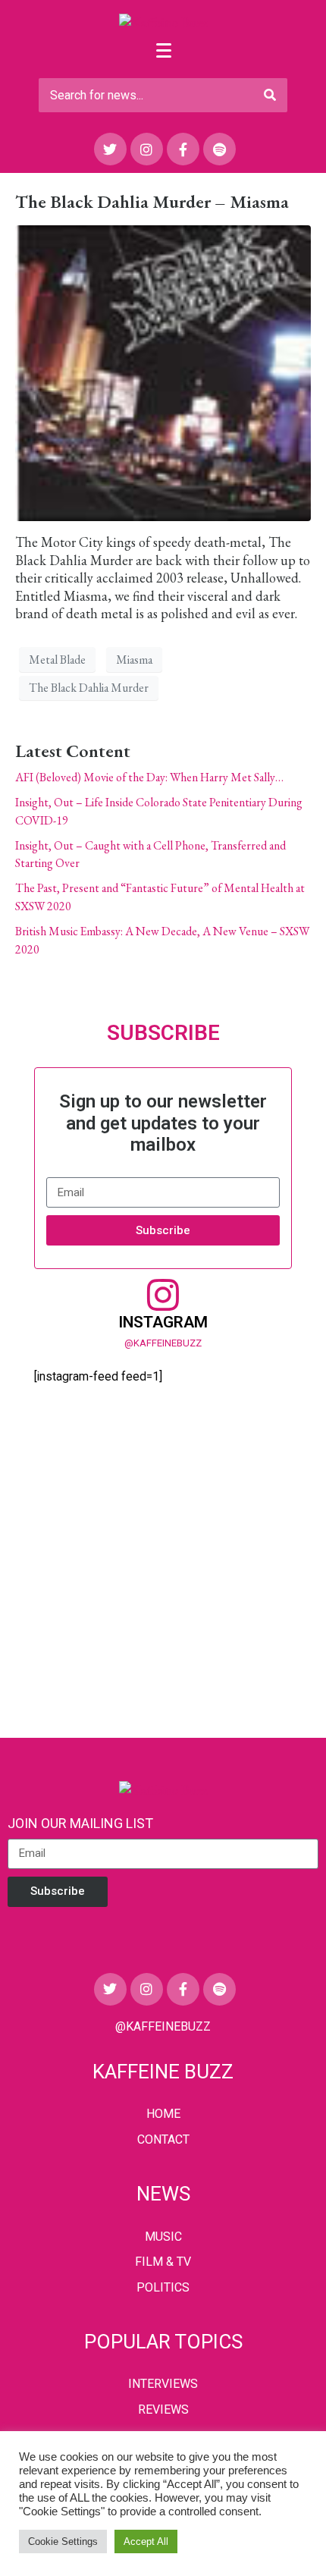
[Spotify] (219, 149)
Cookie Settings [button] (63, 2541)
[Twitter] (110, 149)
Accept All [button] (146, 2541)
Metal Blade (57, 660)
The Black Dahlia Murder (89, 688)
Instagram (163, 1322)
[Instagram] (147, 149)
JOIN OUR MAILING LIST (80, 1823)
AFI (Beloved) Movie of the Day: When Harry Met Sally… (149, 777)
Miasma (134, 660)
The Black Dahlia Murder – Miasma (152, 201)
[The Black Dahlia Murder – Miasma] (163, 371)
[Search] (270, 95)
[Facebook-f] (183, 149)
